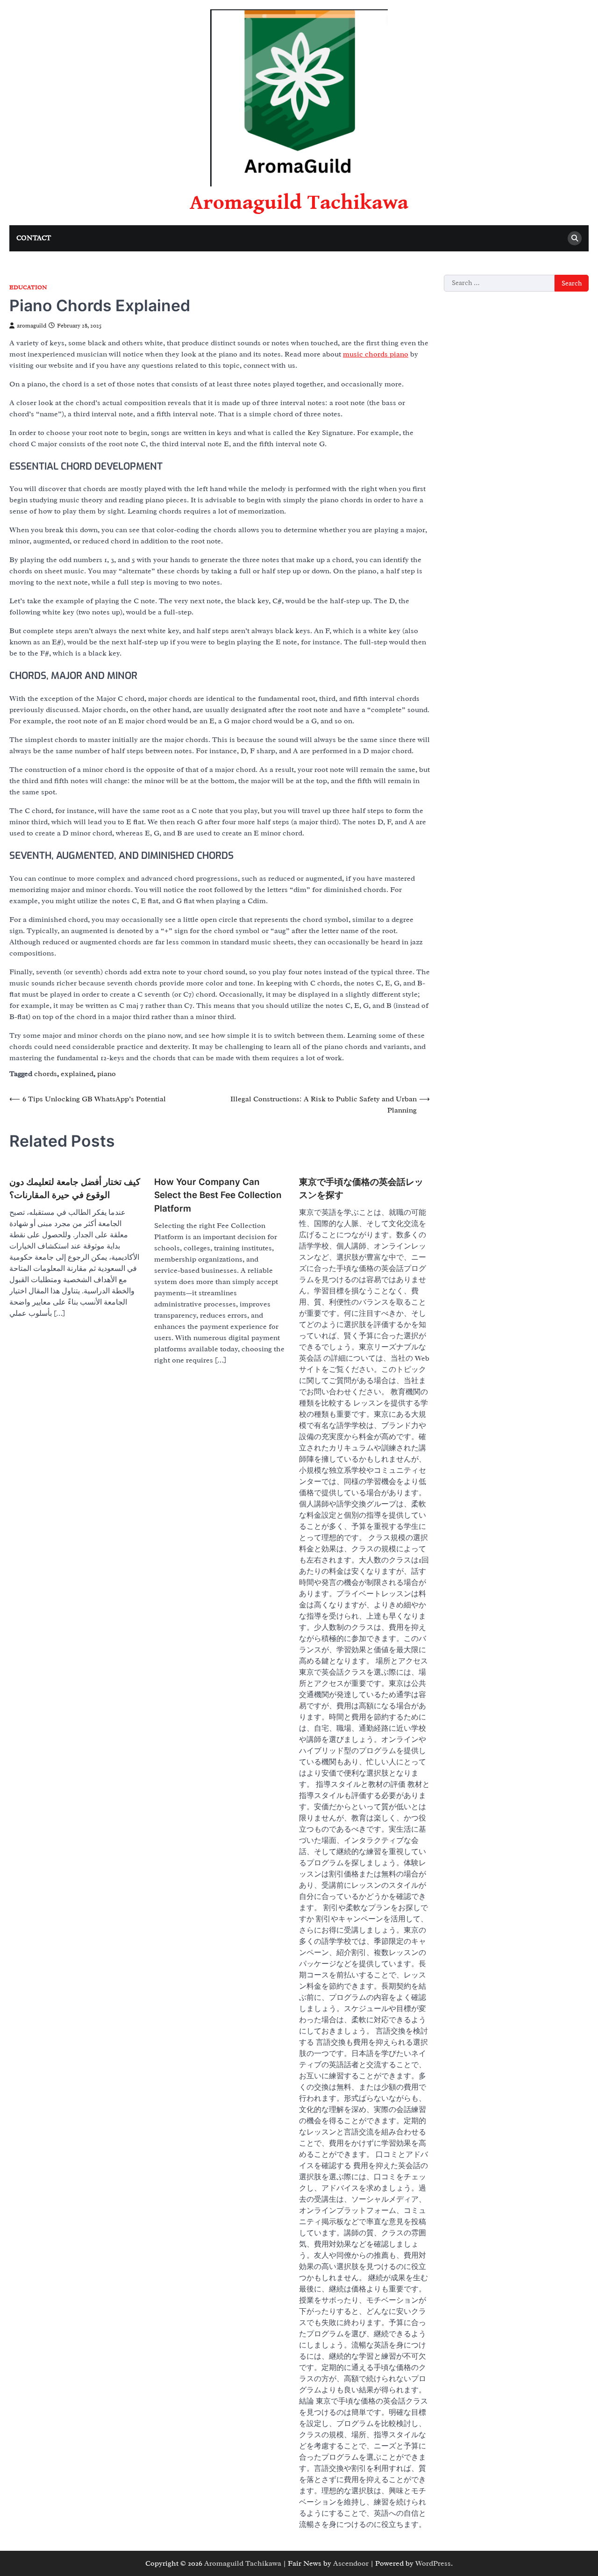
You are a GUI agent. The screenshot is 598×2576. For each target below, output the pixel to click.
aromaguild (32, 326)
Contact (34, 238)
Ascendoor (351, 2563)
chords (46, 1074)
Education (28, 288)
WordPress (433, 2563)
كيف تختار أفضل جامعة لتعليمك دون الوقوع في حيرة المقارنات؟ (75, 1188)
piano (107, 1074)
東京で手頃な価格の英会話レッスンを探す (361, 1188)
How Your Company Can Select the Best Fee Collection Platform (218, 1195)
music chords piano (376, 354)
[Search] (575, 238)
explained (77, 1074)
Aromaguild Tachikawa (299, 203)
